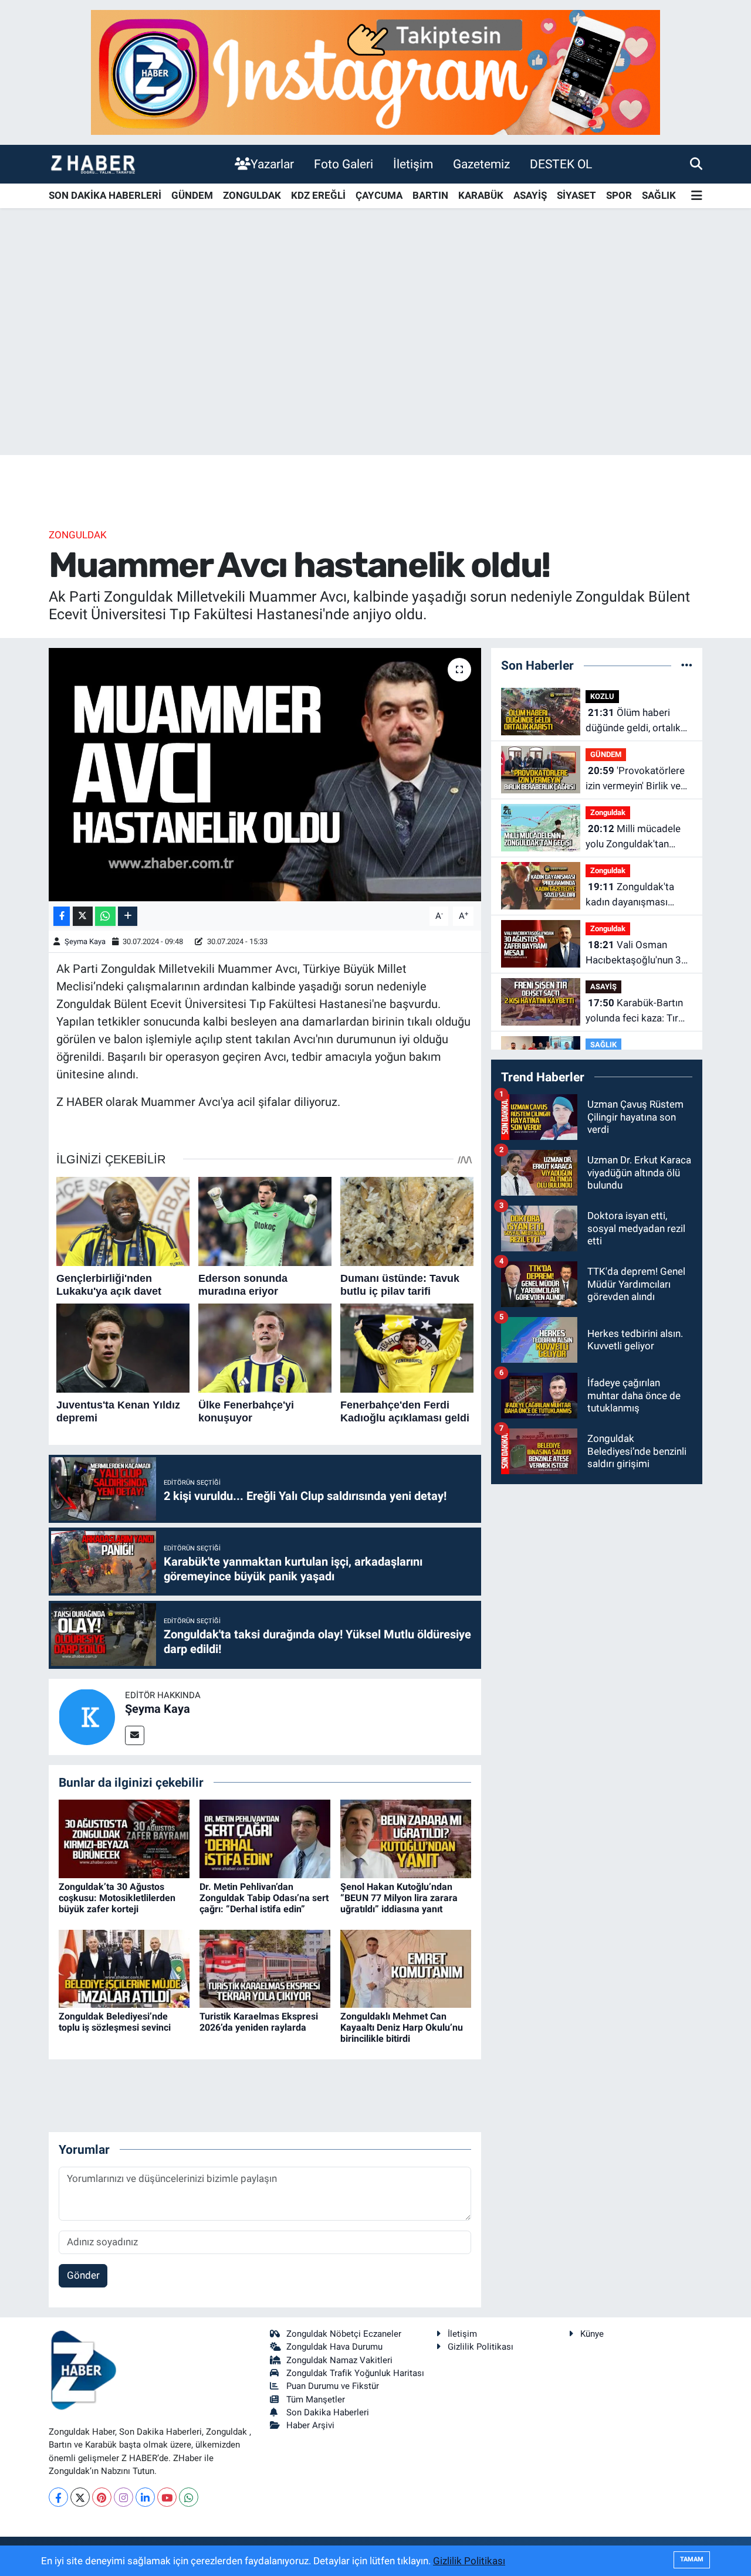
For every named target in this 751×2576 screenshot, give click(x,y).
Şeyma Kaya (85, 941)
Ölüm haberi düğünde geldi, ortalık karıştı (633, 721)
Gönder (83, 2275)
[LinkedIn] (145, 2497)
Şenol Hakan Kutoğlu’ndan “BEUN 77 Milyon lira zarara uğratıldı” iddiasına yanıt (399, 1898)
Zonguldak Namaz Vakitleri (339, 2360)
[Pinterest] (102, 2497)
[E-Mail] (135, 1735)
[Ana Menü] (697, 196)
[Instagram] (124, 2497)
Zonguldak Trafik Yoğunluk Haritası (355, 2373)
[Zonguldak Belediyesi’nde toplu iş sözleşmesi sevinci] (124, 1968)
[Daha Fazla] (128, 916)
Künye (592, 2334)
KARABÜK (481, 195)
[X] (80, 2497)
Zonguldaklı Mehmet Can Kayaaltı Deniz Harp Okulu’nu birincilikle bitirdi (402, 2027)
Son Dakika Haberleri (328, 2412)
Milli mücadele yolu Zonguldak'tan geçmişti (633, 837)
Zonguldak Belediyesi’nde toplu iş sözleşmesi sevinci (115, 2022)
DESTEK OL (561, 164)
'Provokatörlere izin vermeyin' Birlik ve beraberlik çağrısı (635, 779)
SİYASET (576, 195)
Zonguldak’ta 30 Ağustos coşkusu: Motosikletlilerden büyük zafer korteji (117, 1898)
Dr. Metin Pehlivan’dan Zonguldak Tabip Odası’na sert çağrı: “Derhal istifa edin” (264, 1898)
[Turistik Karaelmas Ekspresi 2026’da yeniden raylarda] (265, 1968)
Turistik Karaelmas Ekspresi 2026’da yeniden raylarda (259, 2022)
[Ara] (696, 164)
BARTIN (430, 195)
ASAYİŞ (530, 195)
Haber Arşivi (310, 2425)
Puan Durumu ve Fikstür (333, 2386)
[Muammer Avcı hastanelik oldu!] (265, 775)
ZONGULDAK (252, 195)
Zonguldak (78, 535)
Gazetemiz (481, 164)
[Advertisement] (375, 363)
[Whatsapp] (189, 2497)
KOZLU (602, 696)
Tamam (692, 2559)
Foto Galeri (344, 164)
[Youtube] (167, 2497)
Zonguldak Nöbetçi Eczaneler (344, 2334)
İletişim (413, 164)
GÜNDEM (192, 195)
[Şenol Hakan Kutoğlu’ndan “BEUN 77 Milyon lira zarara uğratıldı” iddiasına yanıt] (406, 1838)
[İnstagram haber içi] (375, 72)
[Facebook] (58, 2497)
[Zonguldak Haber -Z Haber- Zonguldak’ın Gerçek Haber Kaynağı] (93, 164)
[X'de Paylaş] (83, 916)
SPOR (619, 195)
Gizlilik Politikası (481, 2347)
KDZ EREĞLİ (318, 195)
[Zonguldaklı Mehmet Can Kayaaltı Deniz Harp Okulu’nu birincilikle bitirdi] (406, 1968)
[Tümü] (687, 665)
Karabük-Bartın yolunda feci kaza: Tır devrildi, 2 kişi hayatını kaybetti (634, 1011)
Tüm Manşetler (316, 2399)
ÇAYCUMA (379, 195)
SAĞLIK (659, 195)
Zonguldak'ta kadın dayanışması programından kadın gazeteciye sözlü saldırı (637, 895)
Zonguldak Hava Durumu (334, 2347)
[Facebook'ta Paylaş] (62, 916)
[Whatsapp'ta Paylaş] (105, 916)
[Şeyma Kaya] (87, 1716)
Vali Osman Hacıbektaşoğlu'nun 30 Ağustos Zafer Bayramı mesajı (637, 953)
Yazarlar (272, 164)
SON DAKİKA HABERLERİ (105, 195)
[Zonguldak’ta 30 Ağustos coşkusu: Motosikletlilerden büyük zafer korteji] (124, 1838)
